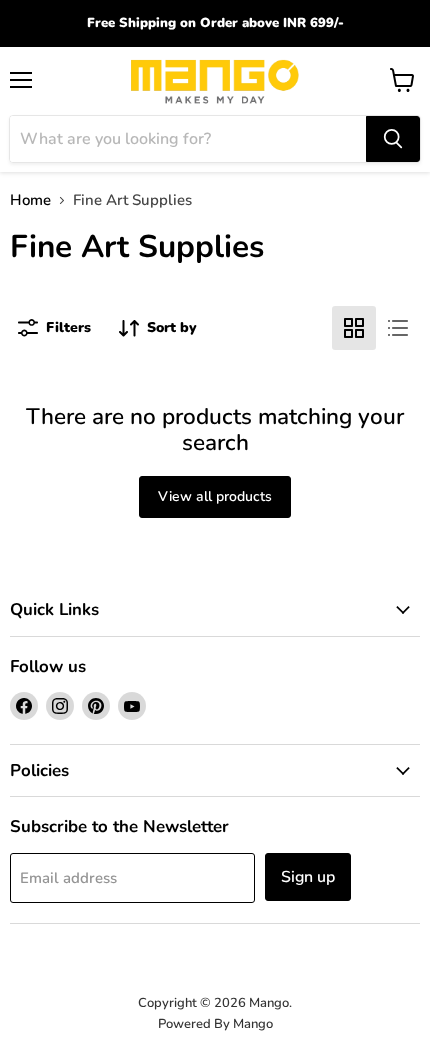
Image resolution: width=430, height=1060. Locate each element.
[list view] (398, 328)
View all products (215, 496)
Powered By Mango (215, 1024)
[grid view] (354, 328)
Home (30, 200)
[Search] (393, 139)
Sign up (308, 877)
